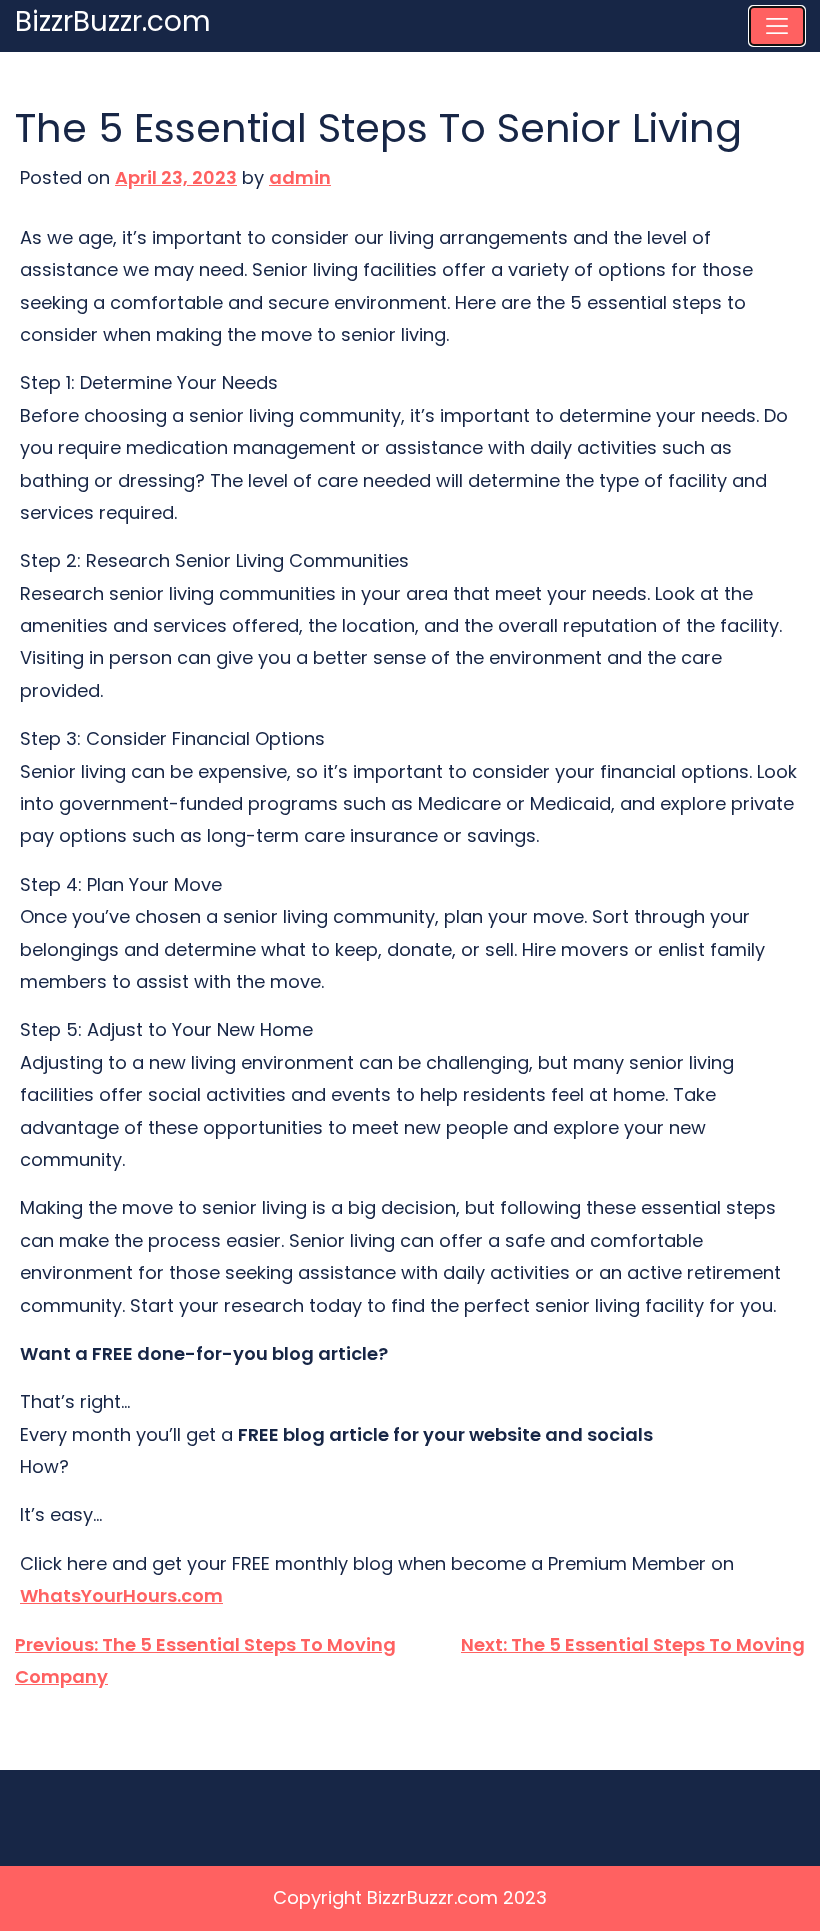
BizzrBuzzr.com (113, 22)
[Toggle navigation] (777, 26)
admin (300, 177)
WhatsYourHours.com (121, 1595)
